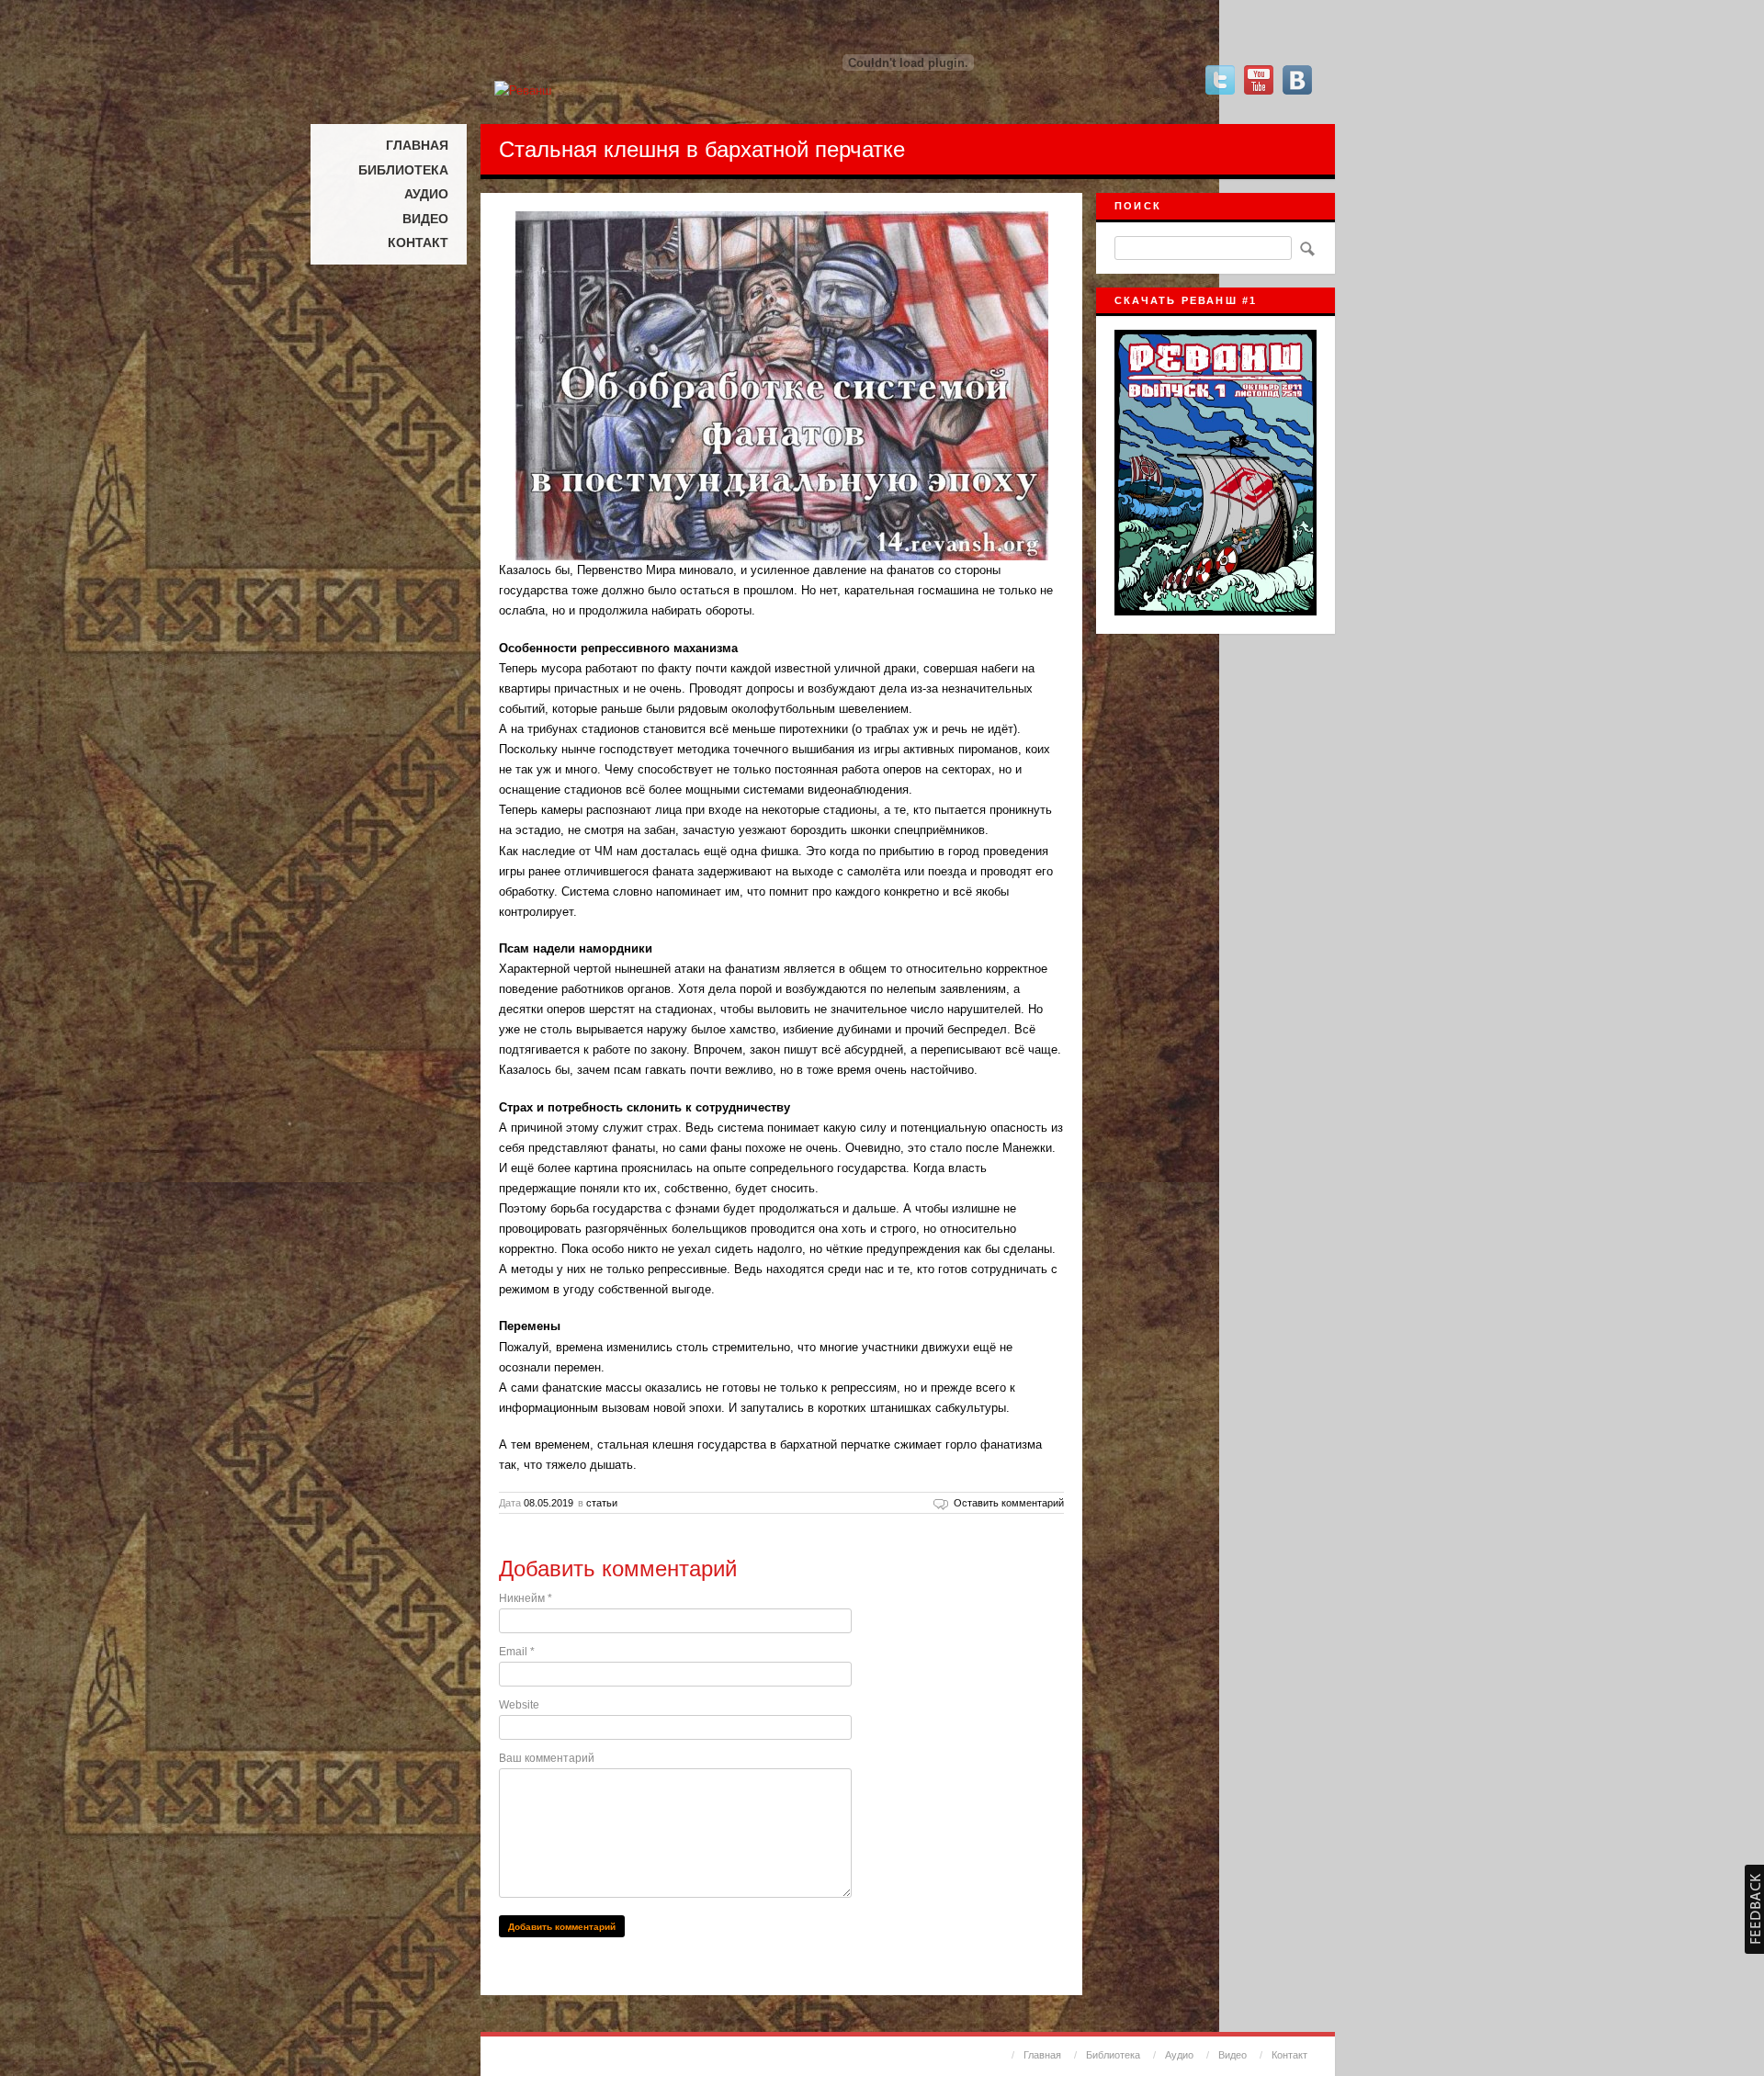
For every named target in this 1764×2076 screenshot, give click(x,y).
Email (517, 1652)
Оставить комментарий (1009, 1503)
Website (519, 1705)
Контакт (418, 243)
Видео (425, 219)
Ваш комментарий (547, 1758)
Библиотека (403, 170)
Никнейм (526, 1598)
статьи (602, 1503)
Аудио (426, 194)
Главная (417, 145)
